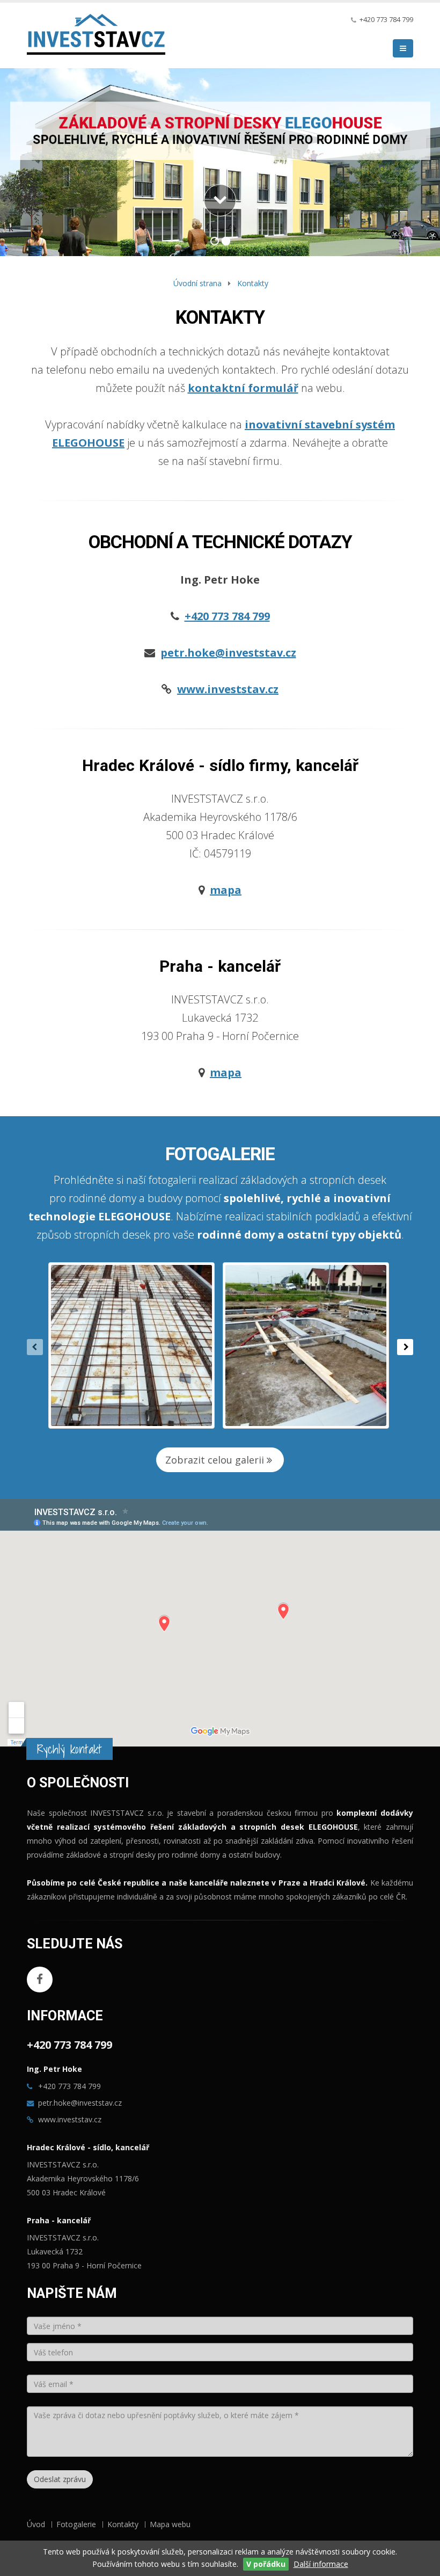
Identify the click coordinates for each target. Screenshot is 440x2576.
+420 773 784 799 (386, 20)
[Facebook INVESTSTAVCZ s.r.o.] (40, 1980)
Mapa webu (170, 2524)
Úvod (36, 2524)
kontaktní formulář (243, 388)
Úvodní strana (197, 283)
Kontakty (253, 283)
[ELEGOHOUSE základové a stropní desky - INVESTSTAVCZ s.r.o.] (96, 37)
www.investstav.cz (70, 2119)
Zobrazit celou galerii (216, 1460)
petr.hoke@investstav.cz (80, 2103)
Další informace (321, 2564)
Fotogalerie (76, 2524)
